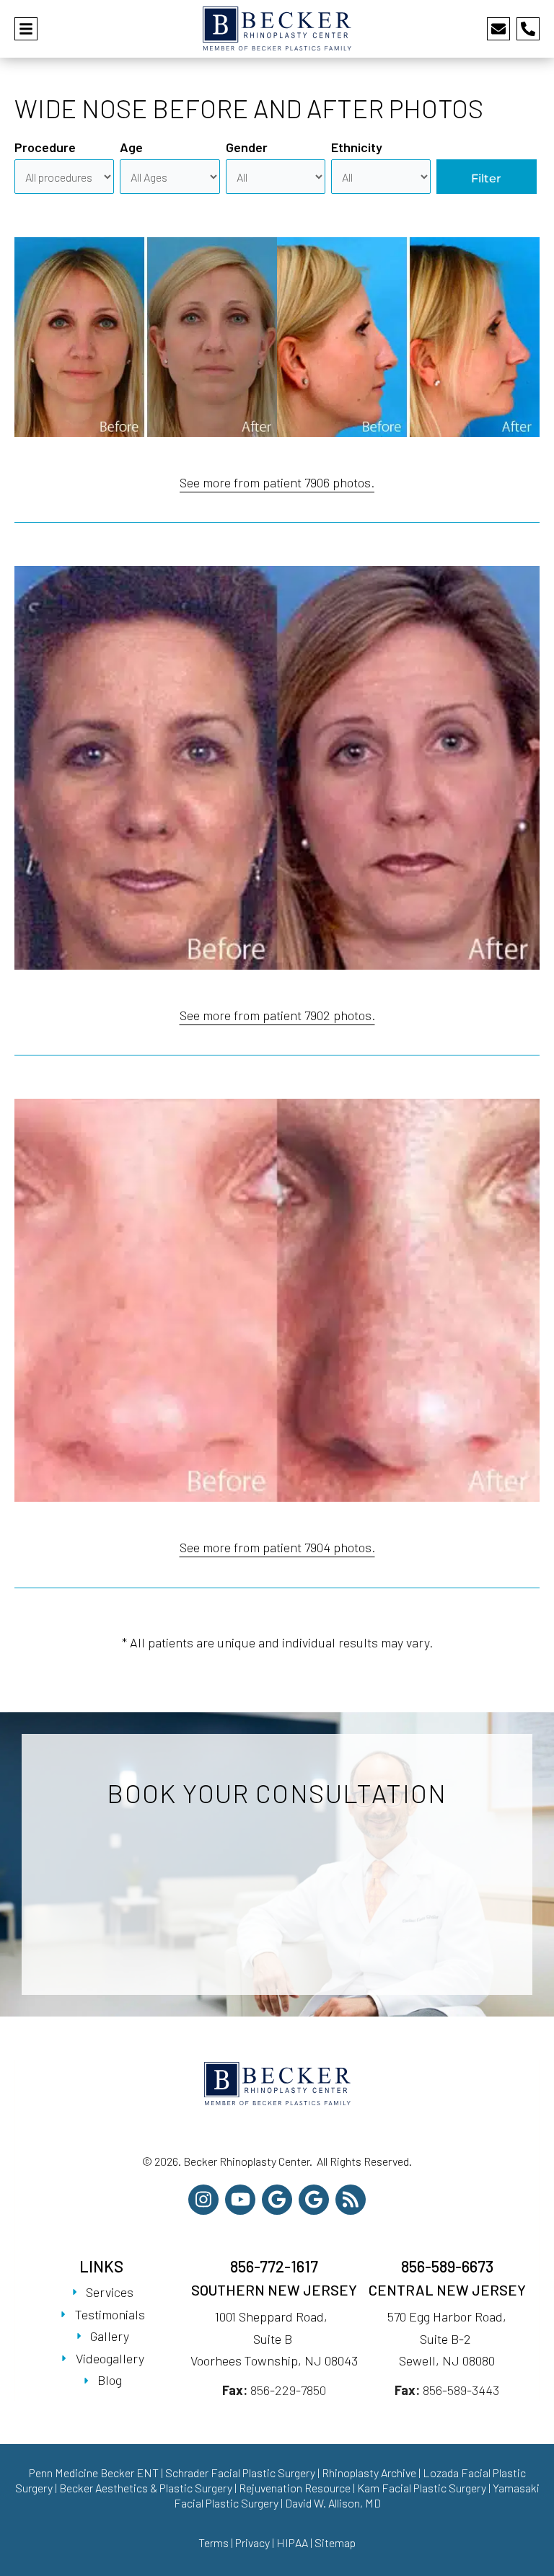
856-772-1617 (274, 2266)
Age (131, 147)
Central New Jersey (447, 2290)
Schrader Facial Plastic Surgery (240, 2473)
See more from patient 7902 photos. (277, 1015)
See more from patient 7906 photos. (277, 482)
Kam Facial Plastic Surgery (422, 2488)
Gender (247, 147)
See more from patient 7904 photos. (277, 1547)
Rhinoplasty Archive (369, 2473)
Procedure (45, 147)
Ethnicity (357, 147)
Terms (214, 2542)
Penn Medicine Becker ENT (94, 2473)
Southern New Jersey (274, 2290)
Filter (486, 178)
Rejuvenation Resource (296, 2488)
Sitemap (335, 2542)
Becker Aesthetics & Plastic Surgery (147, 2488)
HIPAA (292, 2542)
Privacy (252, 2542)
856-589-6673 (447, 2266)
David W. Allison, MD (333, 2503)
